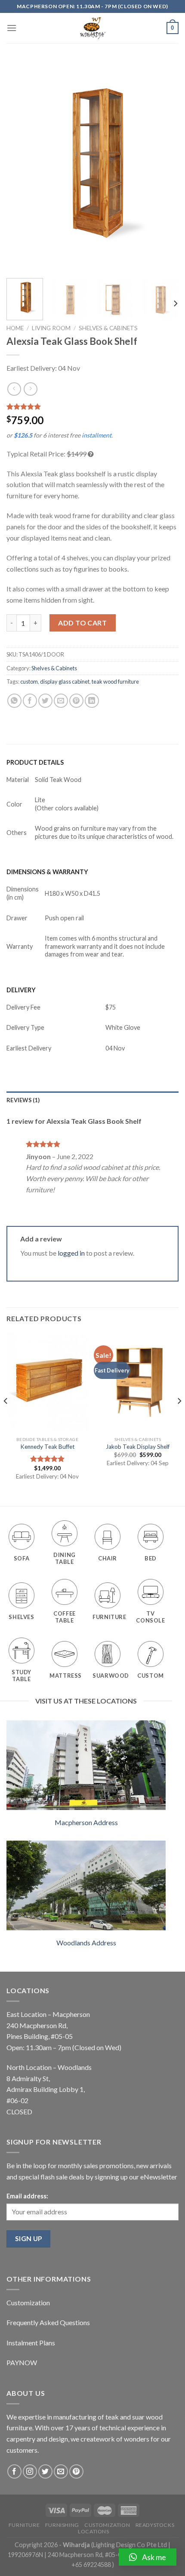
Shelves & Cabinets (108, 328)
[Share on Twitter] (45, 701)
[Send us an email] (61, 2471)
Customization (28, 2302)
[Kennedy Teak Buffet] (47, 1382)
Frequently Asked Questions (48, 2322)
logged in (71, 1253)
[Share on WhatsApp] (14, 701)
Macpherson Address (86, 1822)
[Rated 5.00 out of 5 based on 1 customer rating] (92, 406)
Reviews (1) (23, 1100)
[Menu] (12, 28)
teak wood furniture (115, 682)
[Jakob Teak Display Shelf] (138, 1382)
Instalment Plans (31, 2343)
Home (15, 328)
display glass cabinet (65, 682)
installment (97, 435)
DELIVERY (21, 990)
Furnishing (62, 2525)
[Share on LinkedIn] (92, 701)
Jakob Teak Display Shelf (138, 1447)
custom (29, 682)
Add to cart (82, 623)
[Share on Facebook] (30, 701)
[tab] (92, 1100)
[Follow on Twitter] (45, 2471)
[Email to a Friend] (61, 701)
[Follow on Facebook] (14, 2471)
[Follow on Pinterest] (76, 2471)
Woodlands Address (86, 1943)
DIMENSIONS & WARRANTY (47, 872)
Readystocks (155, 2525)
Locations (94, 2531)
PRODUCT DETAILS (35, 762)
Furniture (24, 2525)
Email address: (27, 2196)
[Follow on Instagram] (30, 2471)
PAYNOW (22, 2362)
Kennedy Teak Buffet (48, 1447)
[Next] (164, 166)
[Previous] (21, 166)
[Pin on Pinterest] (76, 701)
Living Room (51, 328)
